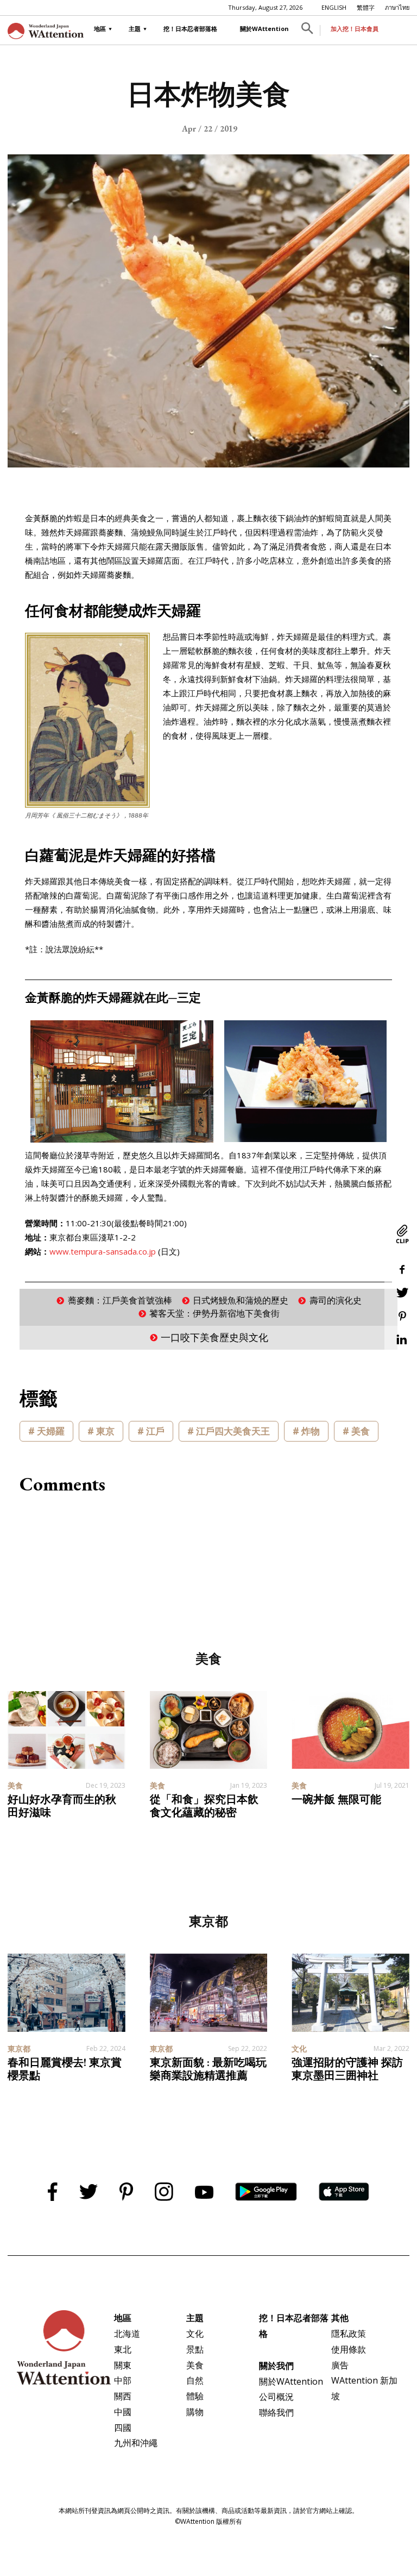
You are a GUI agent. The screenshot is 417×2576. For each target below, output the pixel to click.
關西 (123, 2396)
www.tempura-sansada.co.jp (103, 1251)
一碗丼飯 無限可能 (336, 1799)
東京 (105, 1431)
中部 (123, 2380)
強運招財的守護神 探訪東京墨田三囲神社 (347, 2069)
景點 (195, 2349)
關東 (123, 2365)
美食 (361, 1431)
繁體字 (366, 7)
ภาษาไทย (397, 7)
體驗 (195, 2396)
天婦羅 (51, 1431)
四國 (123, 2428)
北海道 (127, 2334)
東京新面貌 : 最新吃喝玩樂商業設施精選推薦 (208, 2069)
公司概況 (276, 2397)
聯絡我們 (276, 2412)
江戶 (155, 1431)
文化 (195, 2334)
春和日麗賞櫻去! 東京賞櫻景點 (65, 2069)
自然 (195, 2380)
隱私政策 (349, 2334)
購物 (195, 2412)
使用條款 (349, 2349)
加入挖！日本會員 (355, 29)
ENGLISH (334, 7)
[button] (307, 30)
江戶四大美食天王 (233, 1431)
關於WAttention (264, 29)
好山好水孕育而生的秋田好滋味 (62, 1806)
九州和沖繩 (136, 2443)
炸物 (311, 1431)
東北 (123, 2349)
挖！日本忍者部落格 (190, 29)
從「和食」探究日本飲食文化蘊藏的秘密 (204, 1806)
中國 (123, 2412)
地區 (100, 29)
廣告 (340, 2365)
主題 (135, 29)
